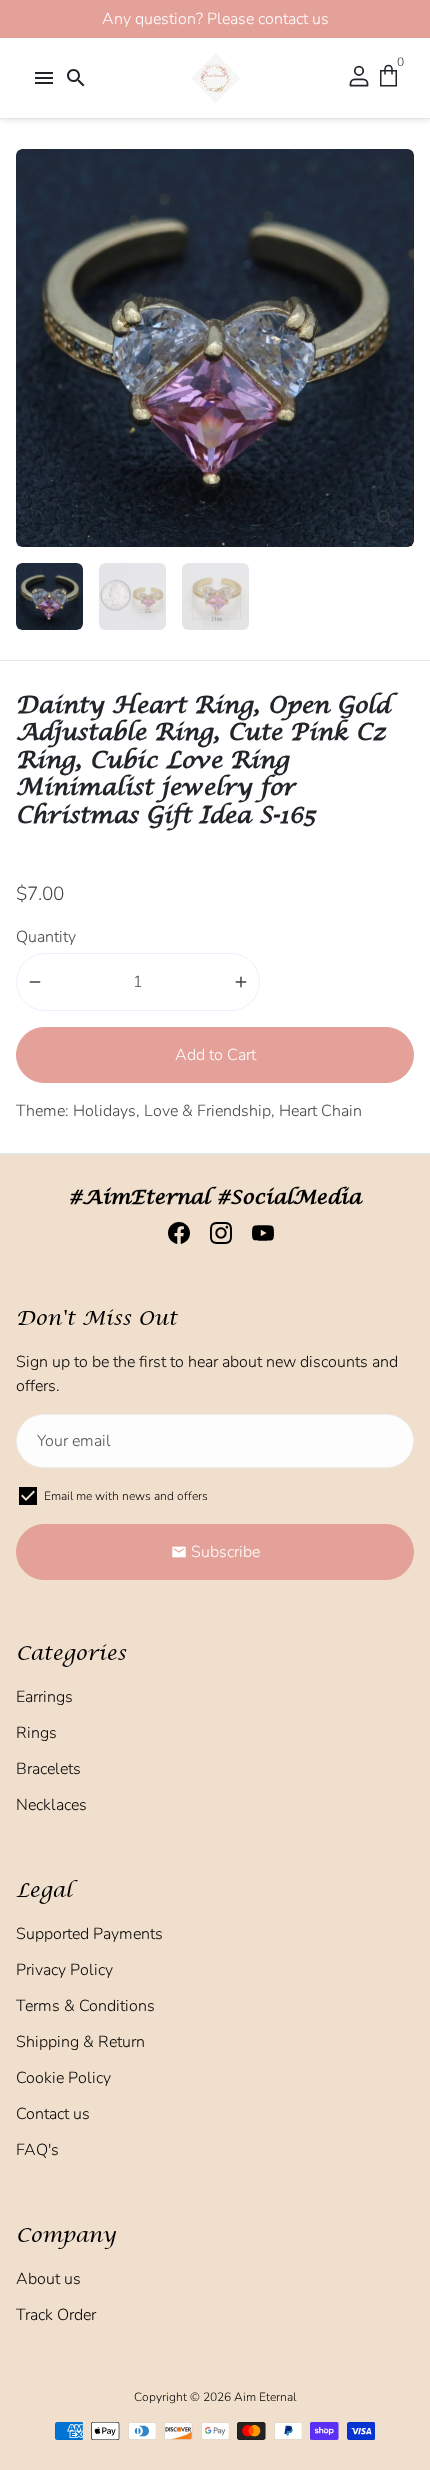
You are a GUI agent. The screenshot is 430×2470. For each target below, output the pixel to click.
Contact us (53, 2114)
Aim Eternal (265, 2397)
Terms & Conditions (85, 2006)
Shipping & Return (80, 2042)
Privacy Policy (64, 1970)
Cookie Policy (63, 2078)
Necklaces (51, 1805)
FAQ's (37, 2150)
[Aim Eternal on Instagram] (215, 1233)
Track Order (56, 2315)
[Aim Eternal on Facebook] (173, 1233)
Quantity (46, 937)
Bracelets (48, 1769)
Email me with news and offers (126, 1496)
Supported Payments (89, 1934)
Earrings (44, 1697)
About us (48, 2279)
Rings (36, 1733)
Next (395, 348)
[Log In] (359, 78)
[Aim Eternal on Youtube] (257, 1233)
